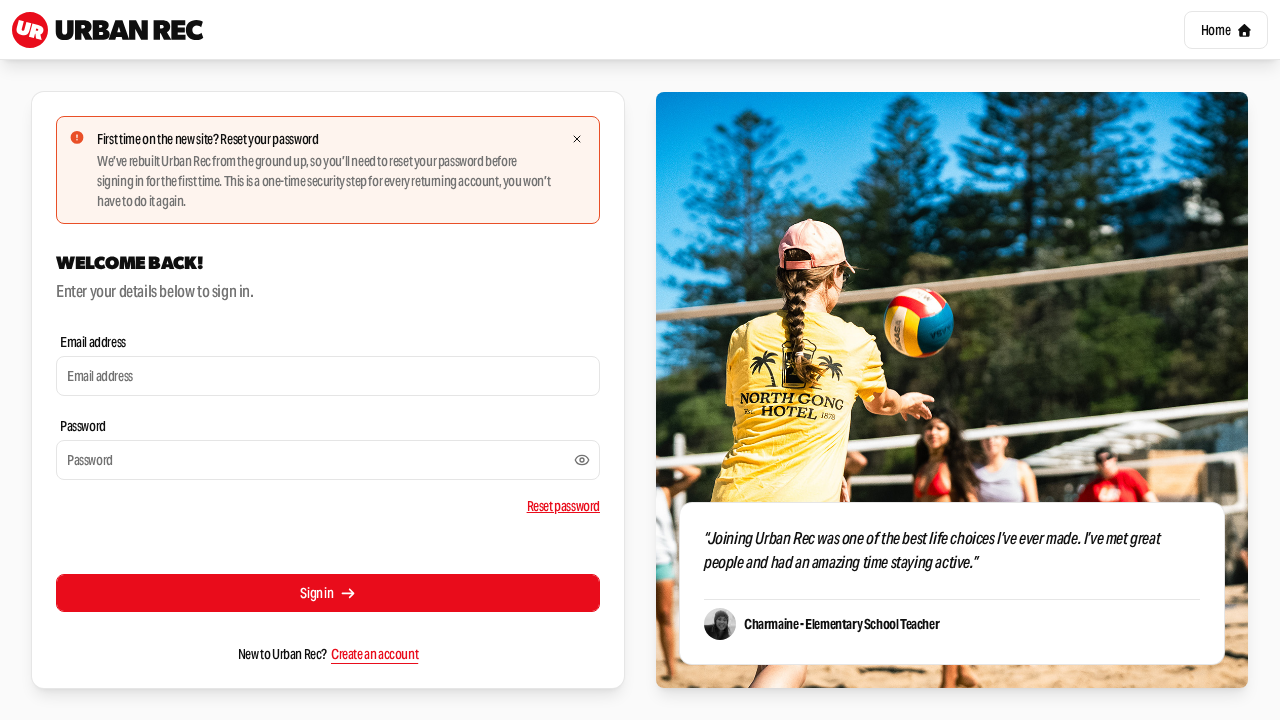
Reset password (563, 506)
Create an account (374, 654)
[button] (1226, 30)
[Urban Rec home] (108, 30)
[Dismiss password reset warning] (577, 139)
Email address (93, 342)
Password (83, 426)
